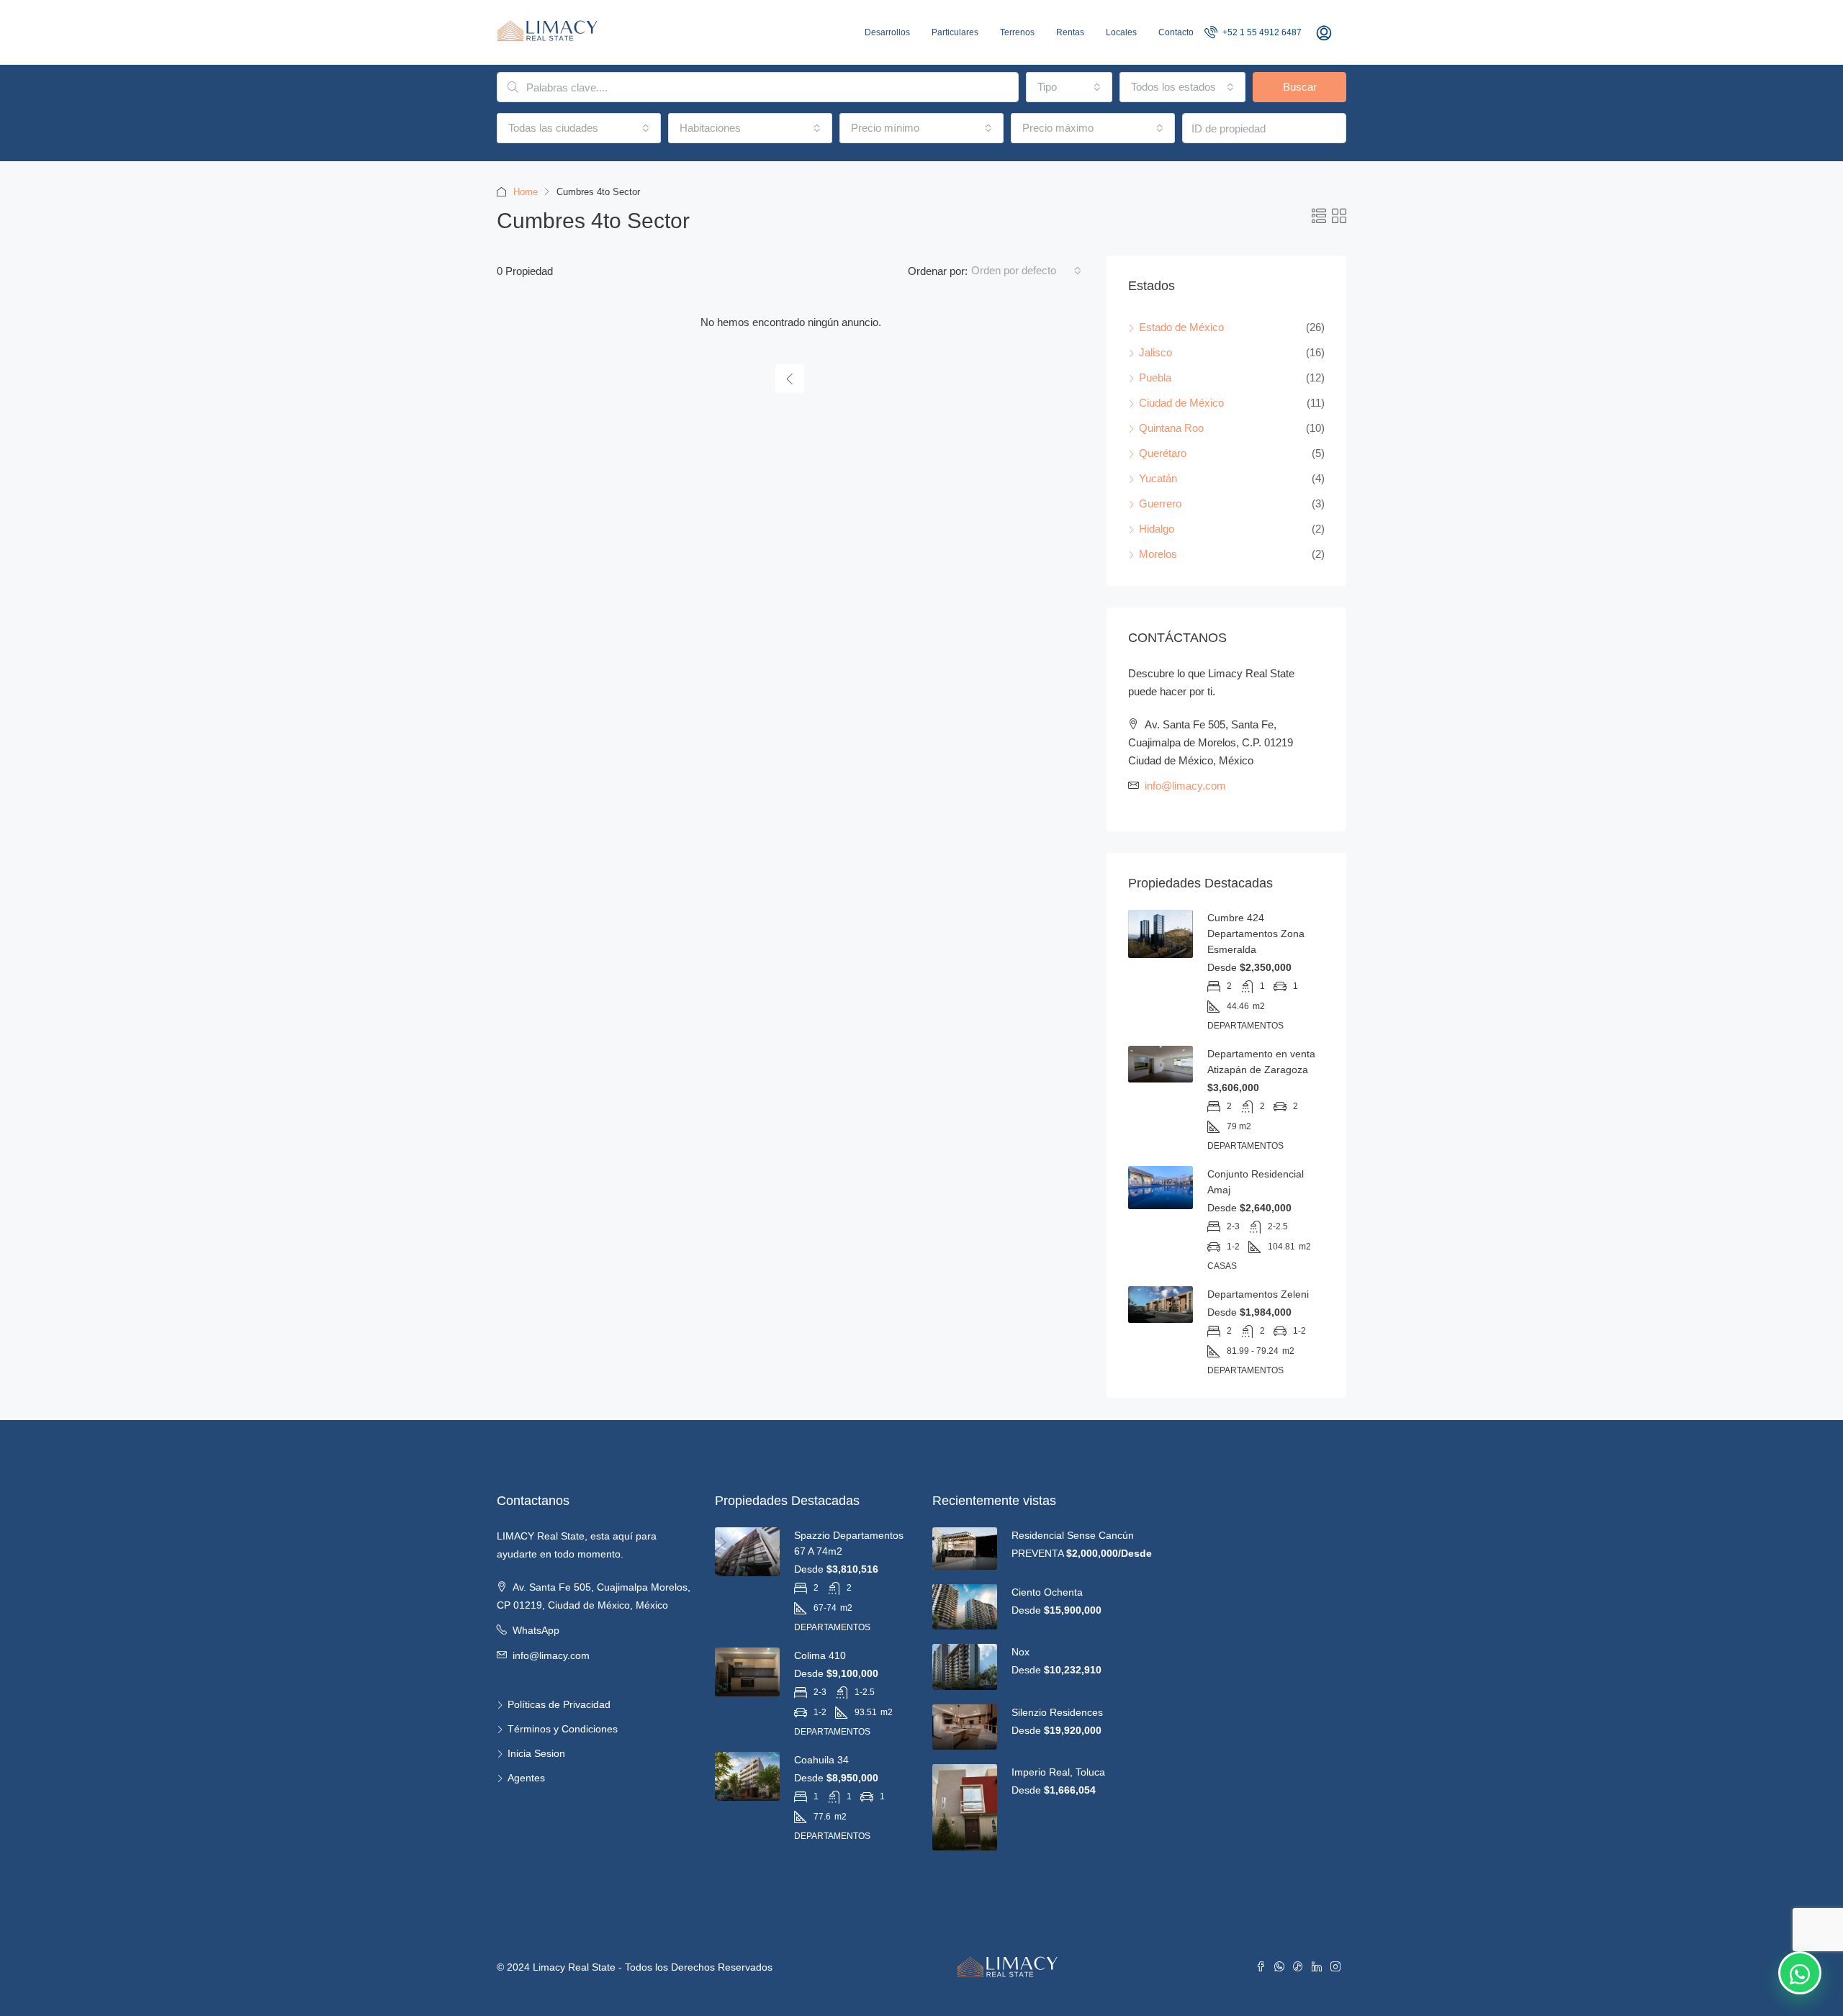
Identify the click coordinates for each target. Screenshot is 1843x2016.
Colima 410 (820, 1655)
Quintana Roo (1171, 428)
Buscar (1300, 87)
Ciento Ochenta (1047, 1592)
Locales (1121, 32)
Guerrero (1160, 503)
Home (526, 192)
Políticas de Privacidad (559, 1704)
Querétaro (1163, 453)
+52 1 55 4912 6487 (1261, 32)
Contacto (1176, 32)
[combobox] (1069, 87)
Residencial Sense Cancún (1073, 1535)
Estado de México (1181, 327)
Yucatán (1158, 478)
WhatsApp (536, 1630)
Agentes (526, 1778)
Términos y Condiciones (563, 1729)
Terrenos (1017, 32)
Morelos (1158, 554)
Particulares (955, 32)
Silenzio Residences (1057, 1712)
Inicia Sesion (536, 1753)
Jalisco (1155, 352)
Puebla (1155, 378)
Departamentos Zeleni (1258, 1294)
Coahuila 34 (821, 1760)
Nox (1020, 1652)
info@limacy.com (1185, 786)
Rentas (1070, 32)
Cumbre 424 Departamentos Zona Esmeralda (1256, 934)
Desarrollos (887, 32)
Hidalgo (1157, 529)
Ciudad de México (1181, 403)
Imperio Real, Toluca (1058, 1772)
